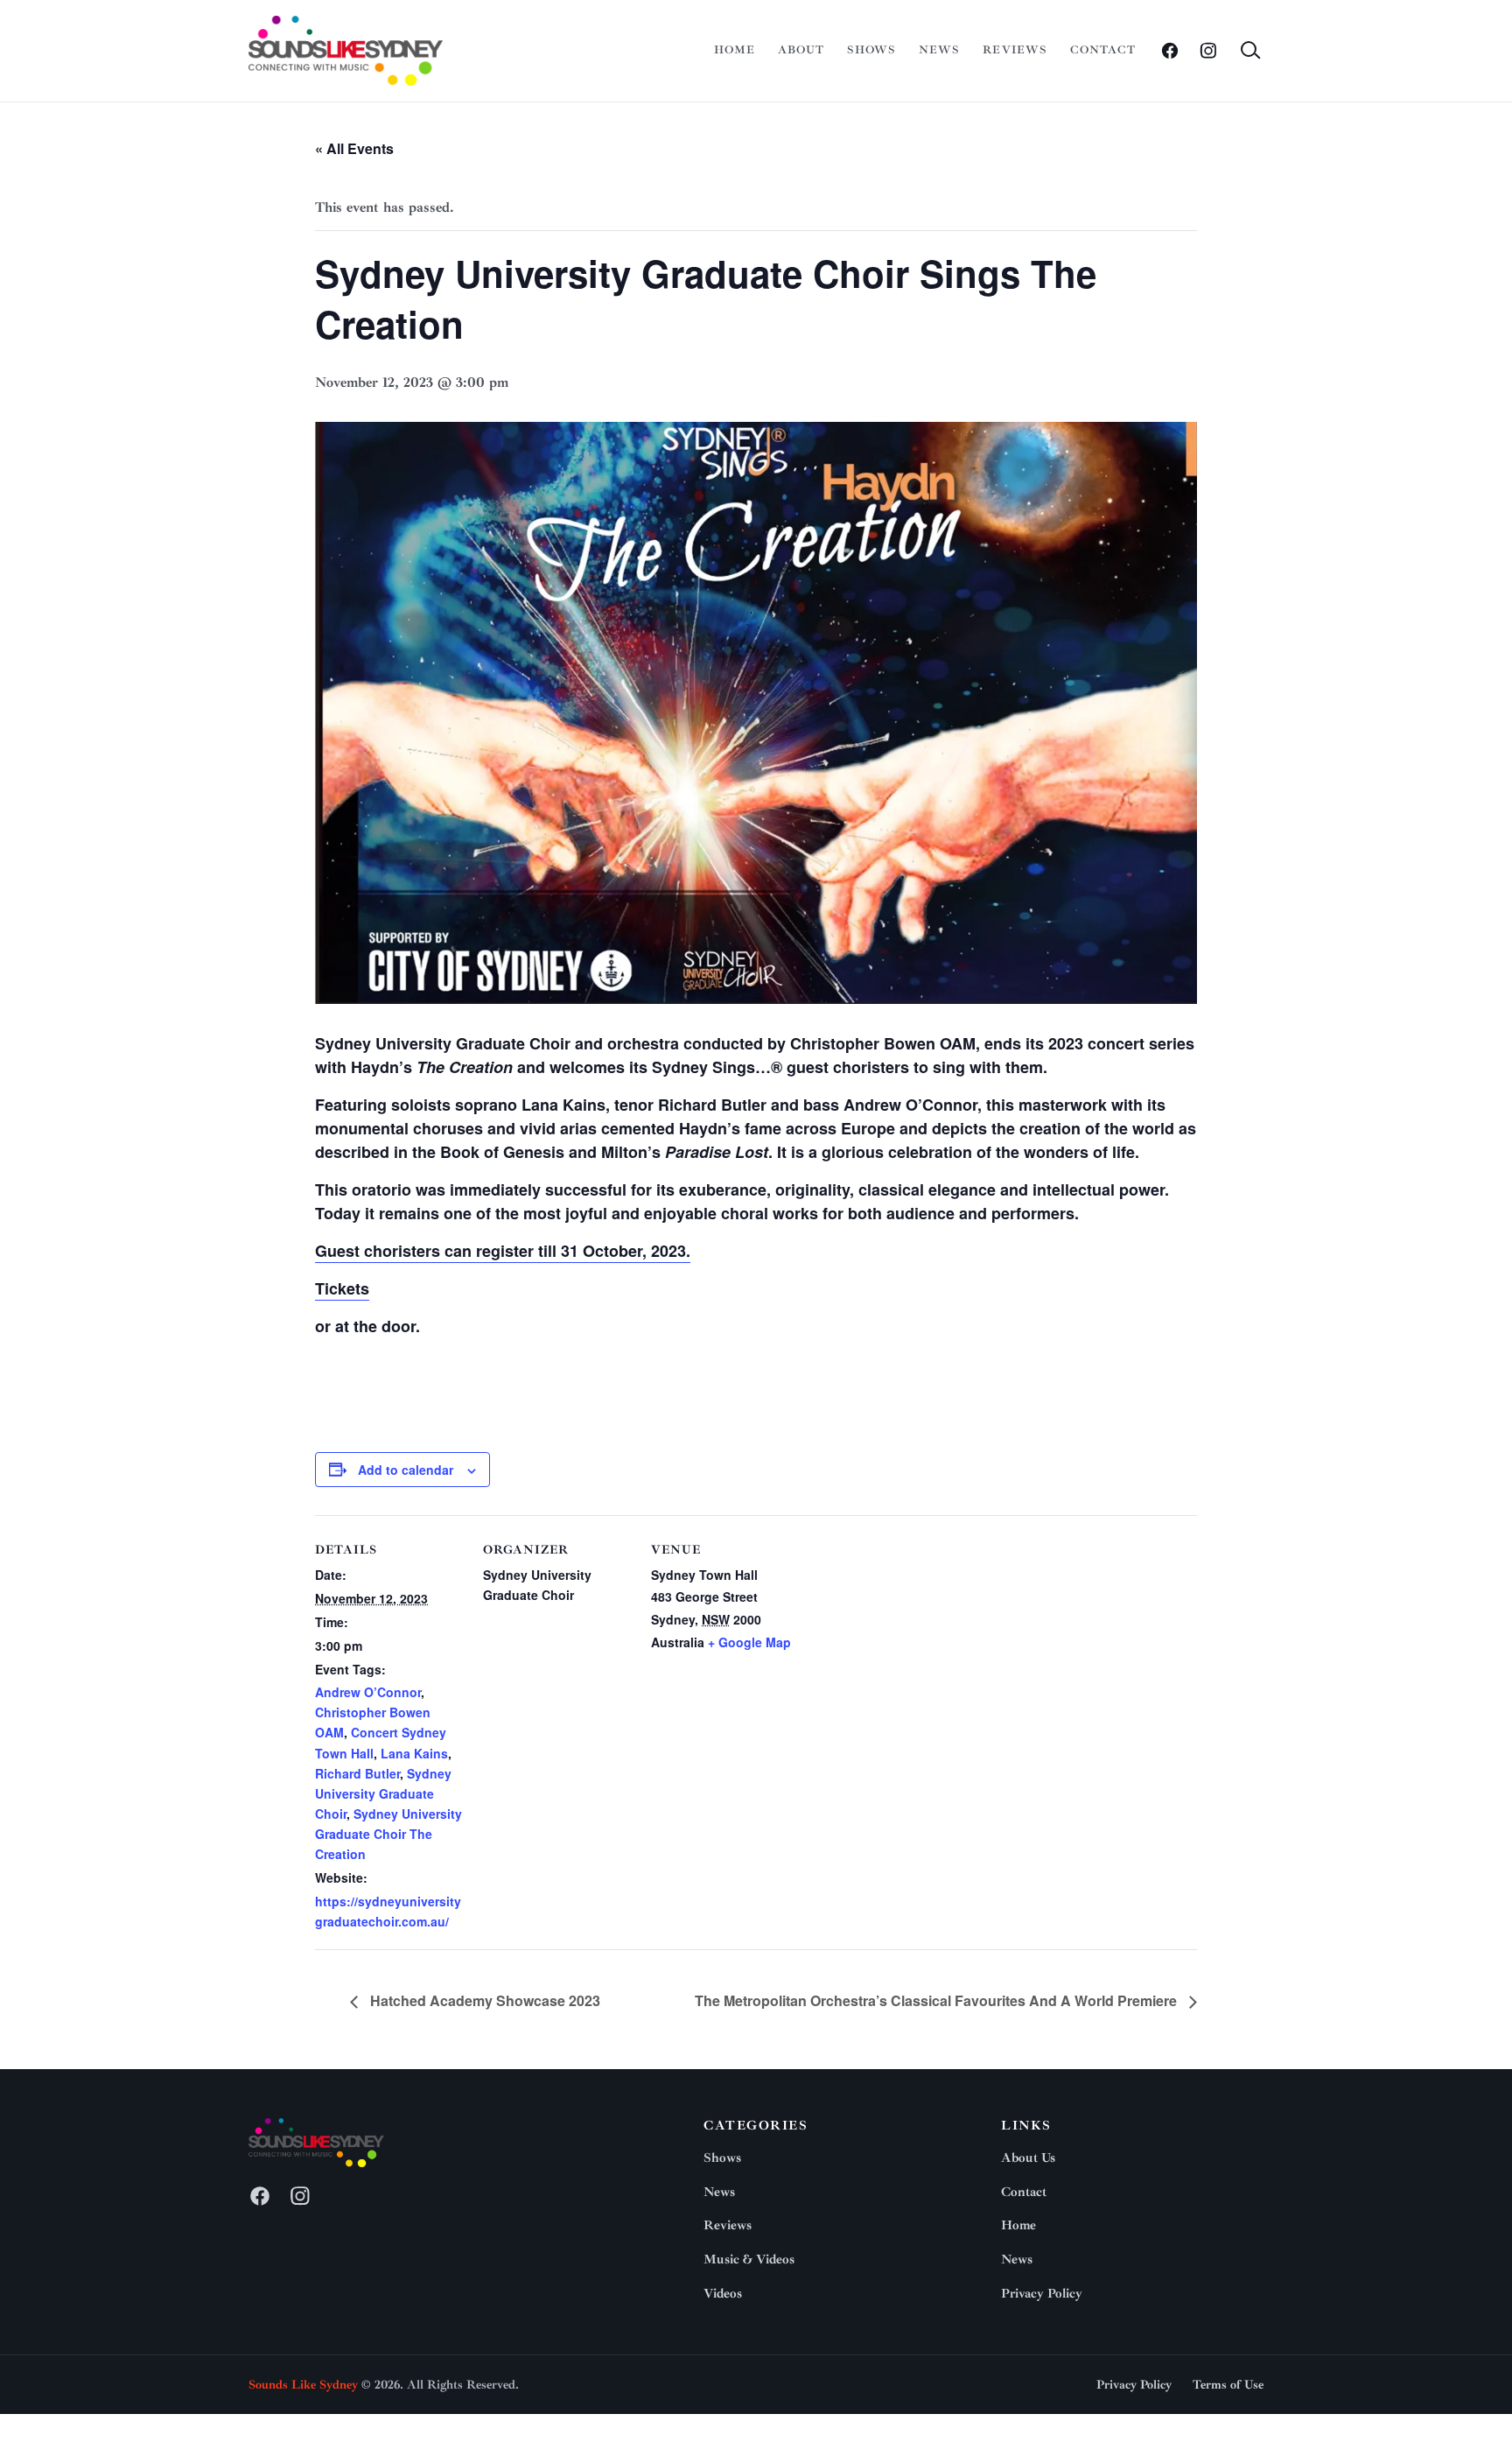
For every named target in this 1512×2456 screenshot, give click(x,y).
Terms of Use (1228, 2385)
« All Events (354, 148)
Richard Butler (357, 1773)
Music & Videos (749, 2260)
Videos (723, 2294)
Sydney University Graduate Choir (383, 1793)
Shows (871, 50)
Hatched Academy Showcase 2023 (483, 2000)
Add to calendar (406, 1470)
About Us (1028, 2158)
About (801, 50)
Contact (1103, 50)
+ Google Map (749, 1642)
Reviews (1015, 50)
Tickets (342, 1288)
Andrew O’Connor (368, 1692)
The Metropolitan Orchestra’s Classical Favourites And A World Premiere (938, 2000)
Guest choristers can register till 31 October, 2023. (503, 1251)
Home (735, 50)
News (939, 50)
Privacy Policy (1042, 2294)
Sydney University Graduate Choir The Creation (388, 1834)
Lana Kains (414, 1753)
